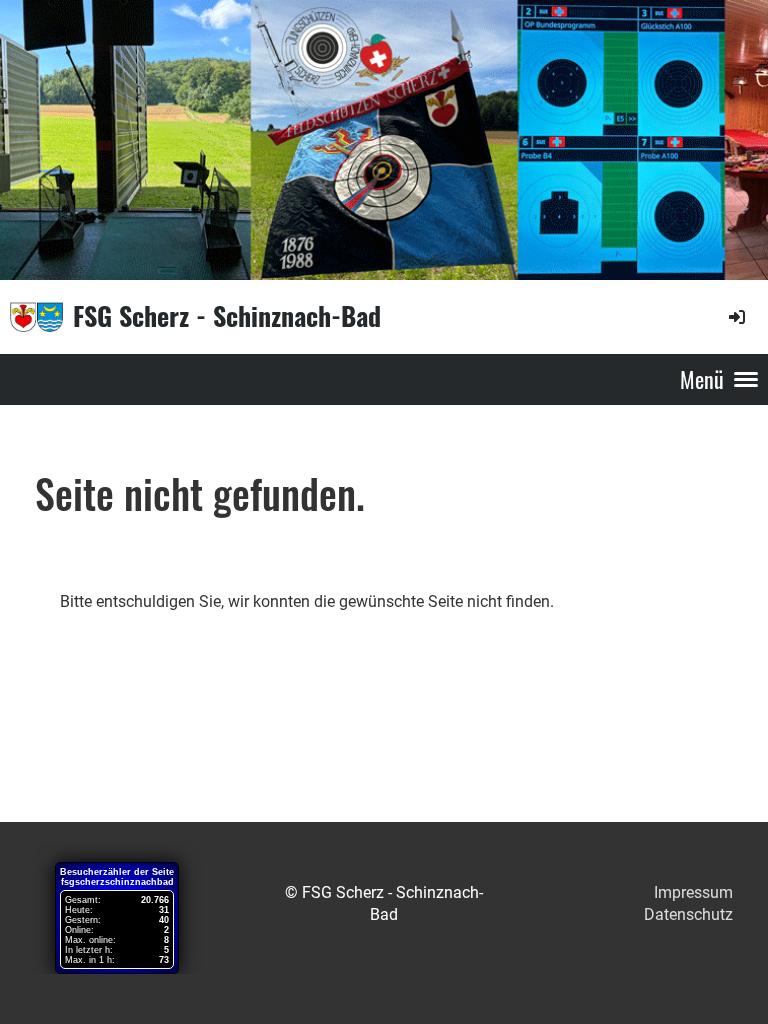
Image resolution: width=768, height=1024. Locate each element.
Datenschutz (688, 914)
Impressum (693, 892)
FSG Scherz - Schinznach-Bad (227, 316)
